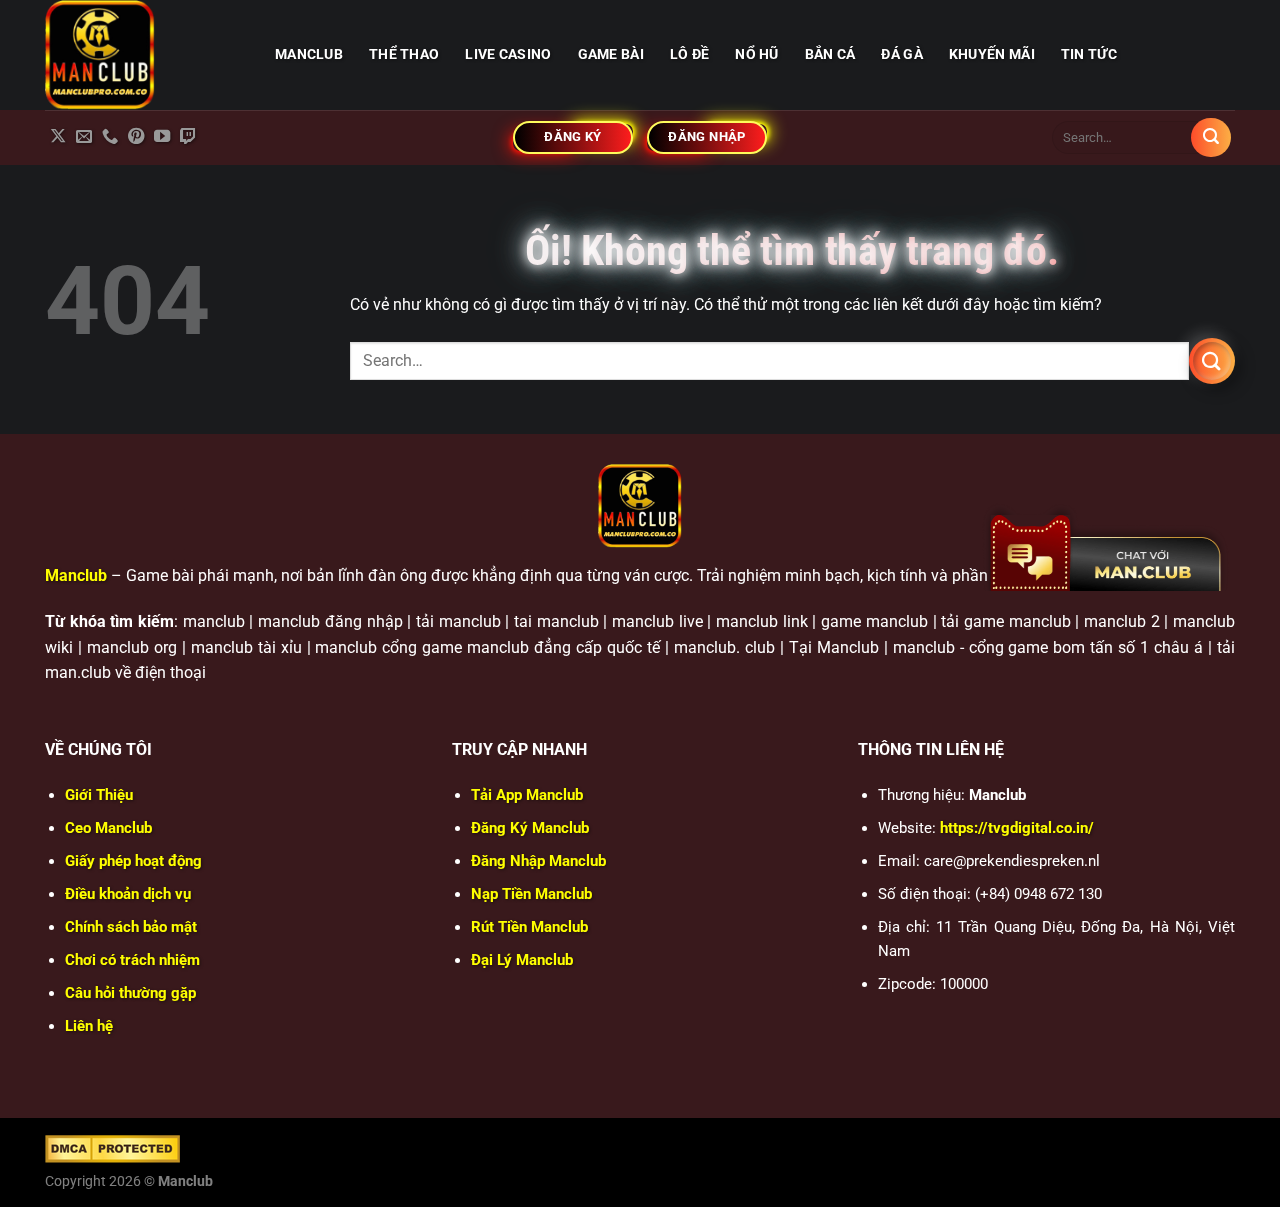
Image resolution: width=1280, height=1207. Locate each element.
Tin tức (1089, 54)
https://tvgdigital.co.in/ (1017, 828)
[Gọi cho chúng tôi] (110, 137)
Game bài (611, 54)
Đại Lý (522, 960)
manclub (309, 54)
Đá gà (901, 54)
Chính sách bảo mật (131, 927)
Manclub (76, 575)
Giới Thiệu (99, 795)
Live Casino (508, 54)
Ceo (108, 828)
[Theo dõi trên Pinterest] (136, 137)
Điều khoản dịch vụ (128, 894)
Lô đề (689, 54)
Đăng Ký (530, 828)
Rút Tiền (529, 927)
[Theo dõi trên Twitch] (188, 137)
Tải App (527, 795)
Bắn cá (830, 54)
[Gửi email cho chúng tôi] (84, 137)
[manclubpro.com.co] (145, 55)
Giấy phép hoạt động (133, 861)
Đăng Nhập (538, 861)
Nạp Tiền (531, 894)
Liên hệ (89, 1026)
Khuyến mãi (992, 54)
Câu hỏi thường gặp (130, 993)
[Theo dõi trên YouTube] (162, 137)
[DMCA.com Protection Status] (112, 1148)
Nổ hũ (756, 54)
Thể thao (404, 54)
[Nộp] (1211, 138)
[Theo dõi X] (58, 137)
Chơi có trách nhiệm (132, 960)
